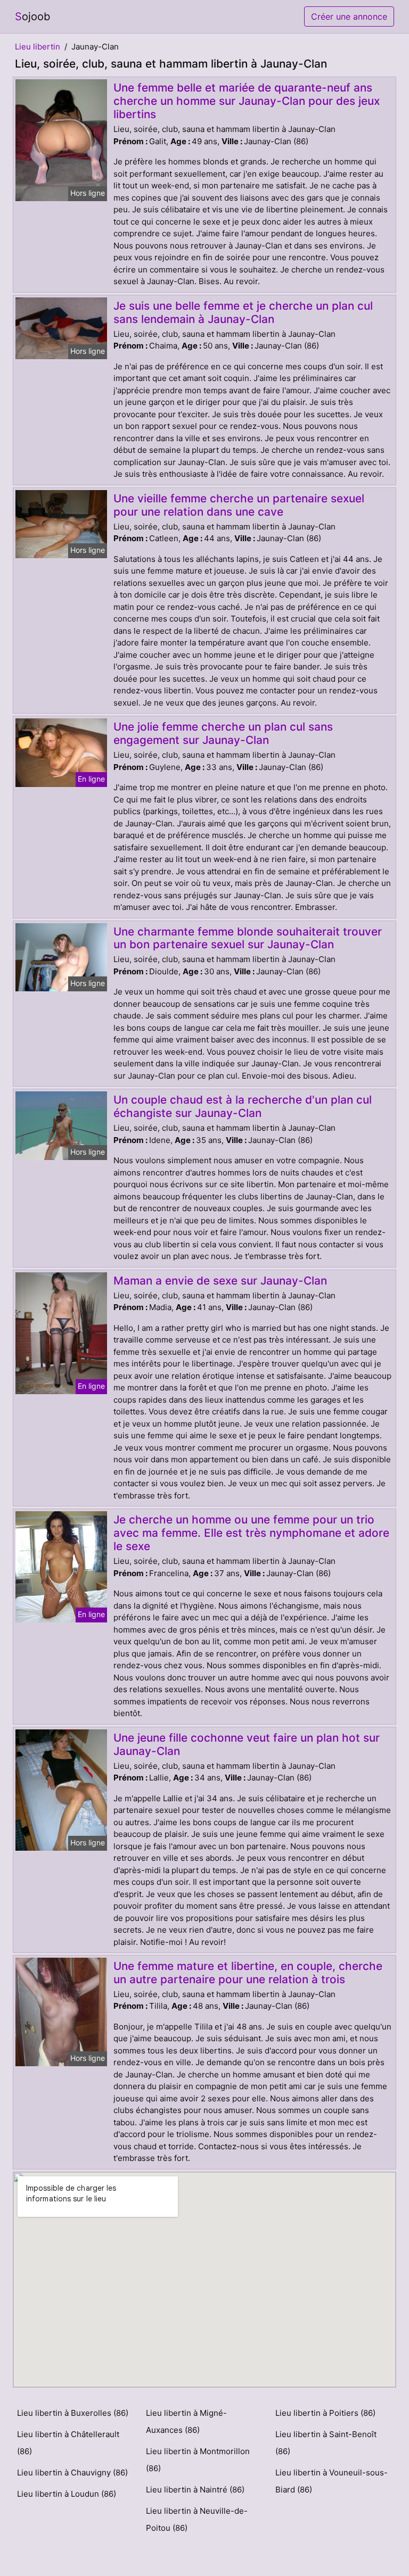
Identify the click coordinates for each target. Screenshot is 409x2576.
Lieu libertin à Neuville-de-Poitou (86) (197, 2519)
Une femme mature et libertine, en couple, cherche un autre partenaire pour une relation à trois (248, 1973)
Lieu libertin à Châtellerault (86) (68, 2443)
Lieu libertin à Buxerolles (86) (73, 2413)
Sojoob (32, 16)
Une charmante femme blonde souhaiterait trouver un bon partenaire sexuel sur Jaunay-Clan (248, 938)
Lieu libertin (38, 47)
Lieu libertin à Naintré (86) (195, 2490)
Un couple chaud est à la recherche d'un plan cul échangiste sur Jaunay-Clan (243, 1106)
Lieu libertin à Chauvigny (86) (72, 2473)
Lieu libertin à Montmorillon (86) (198, 2460)
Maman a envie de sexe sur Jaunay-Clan (220, 1281)
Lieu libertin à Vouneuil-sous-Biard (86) (332, 2481)
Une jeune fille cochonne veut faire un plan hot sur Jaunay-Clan (247, 1744)
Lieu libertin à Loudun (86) (67, 2494)
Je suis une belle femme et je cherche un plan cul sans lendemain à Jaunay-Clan (243, 312)
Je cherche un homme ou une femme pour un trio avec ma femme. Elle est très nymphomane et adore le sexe (251, 1533)
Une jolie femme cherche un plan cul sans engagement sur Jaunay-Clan (223, 733)
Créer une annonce (349, 16)
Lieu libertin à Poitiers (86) (325, 2413)
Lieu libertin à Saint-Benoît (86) (326, 2443)
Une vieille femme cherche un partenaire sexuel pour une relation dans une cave (239, 505)
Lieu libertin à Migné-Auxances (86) (186, 2421)
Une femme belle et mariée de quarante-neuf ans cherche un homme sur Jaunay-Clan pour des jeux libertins (247, 101)
